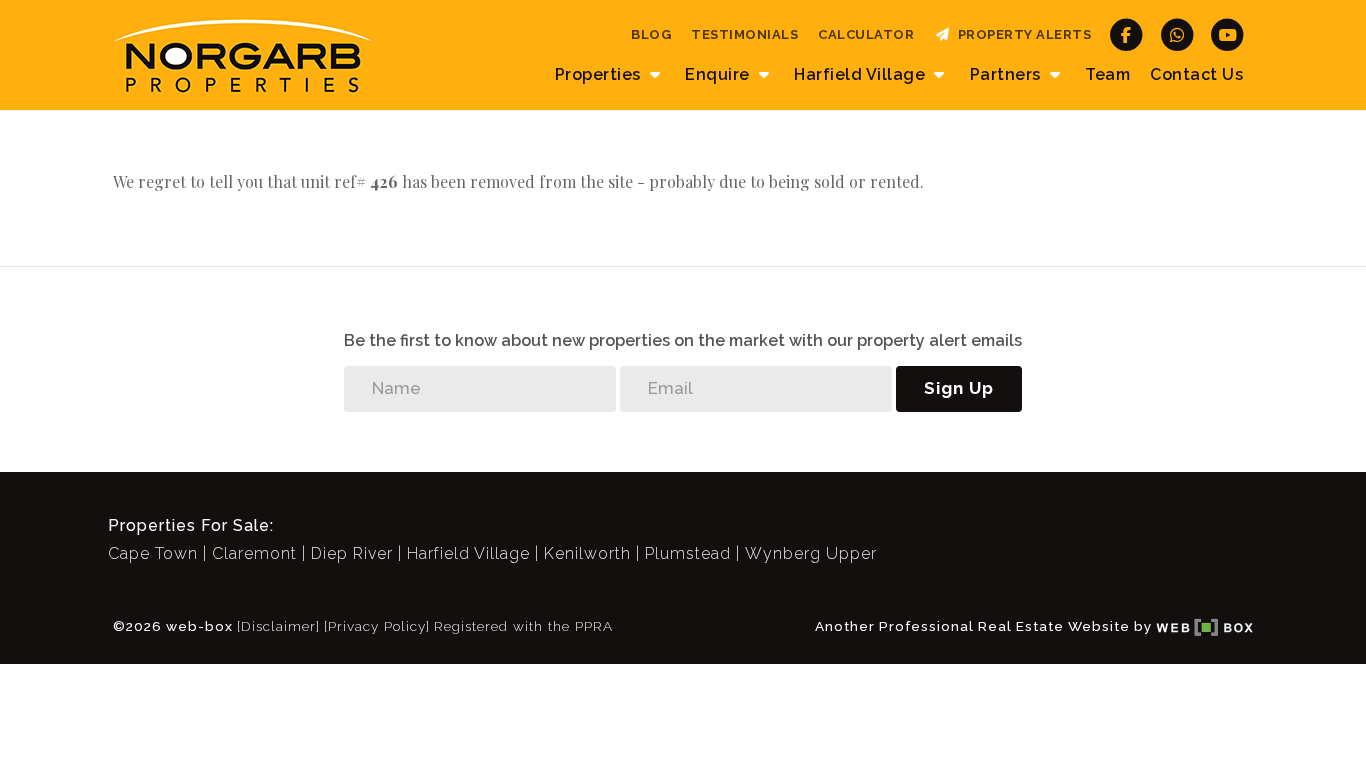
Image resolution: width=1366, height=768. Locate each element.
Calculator (866, 34)
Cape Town (153, 553)
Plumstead (688, 553)
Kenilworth (587, 553)
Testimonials (744, 34)
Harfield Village (468, 553)
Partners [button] (1008, 74)
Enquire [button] (719, 74)
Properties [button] (600, 74)
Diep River (352, 553)
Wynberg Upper (811, 553)
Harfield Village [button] (862, 74)
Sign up (959, 388)
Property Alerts (1021, 34)
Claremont (254, 553)
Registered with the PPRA (523, 626)
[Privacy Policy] (377, 626)
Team (1107, 74)
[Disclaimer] (278, 626)
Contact (1196, 74)
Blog (651, 34)
